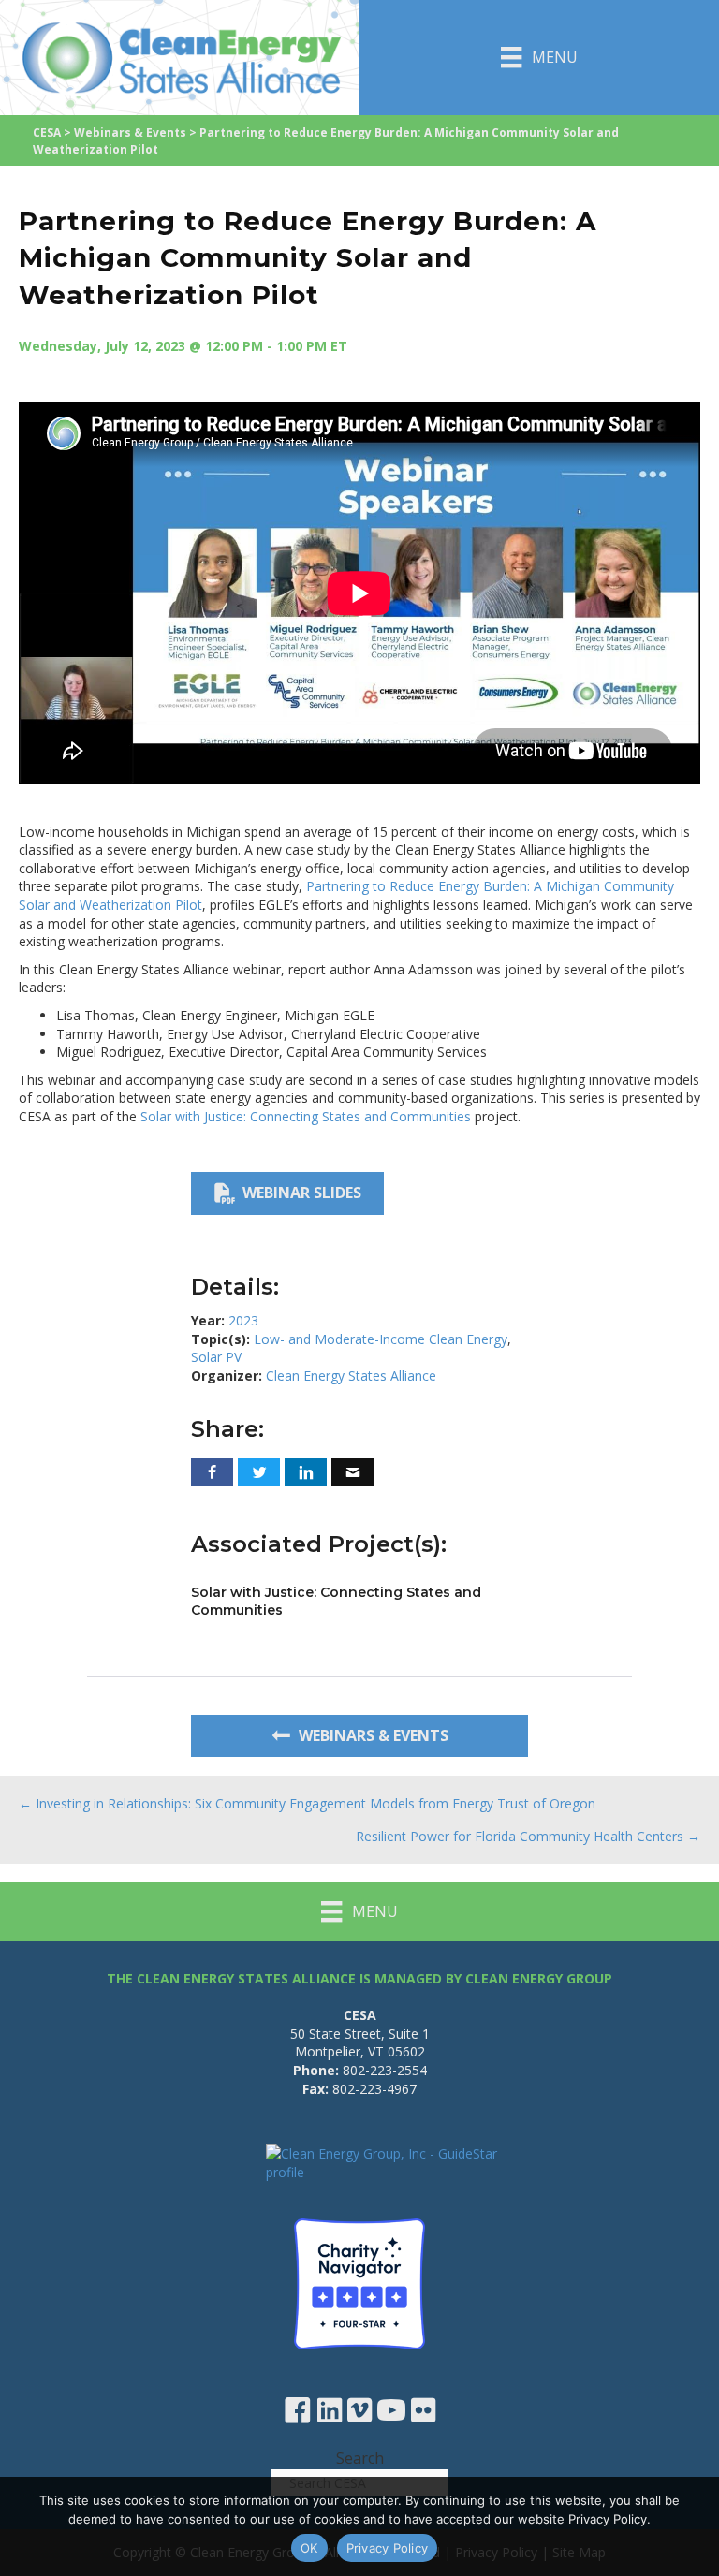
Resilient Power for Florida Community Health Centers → (528, 1836)
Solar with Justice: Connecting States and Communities (306, 1116)
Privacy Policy (388, 2548)
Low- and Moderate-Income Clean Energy (381, 1339)
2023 (243, 1320)
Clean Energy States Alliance (351, 1376)
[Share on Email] (352, 1472)
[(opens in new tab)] (359, 2283)
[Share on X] (259, 1472)
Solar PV (216, 1357)
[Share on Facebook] (212, 1472)
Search (360, 2458)
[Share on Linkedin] (306, 1472)
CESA (47, 132)
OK (309, 2548)
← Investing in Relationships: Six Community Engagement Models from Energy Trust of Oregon (307, 1803)
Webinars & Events (130, 132)
